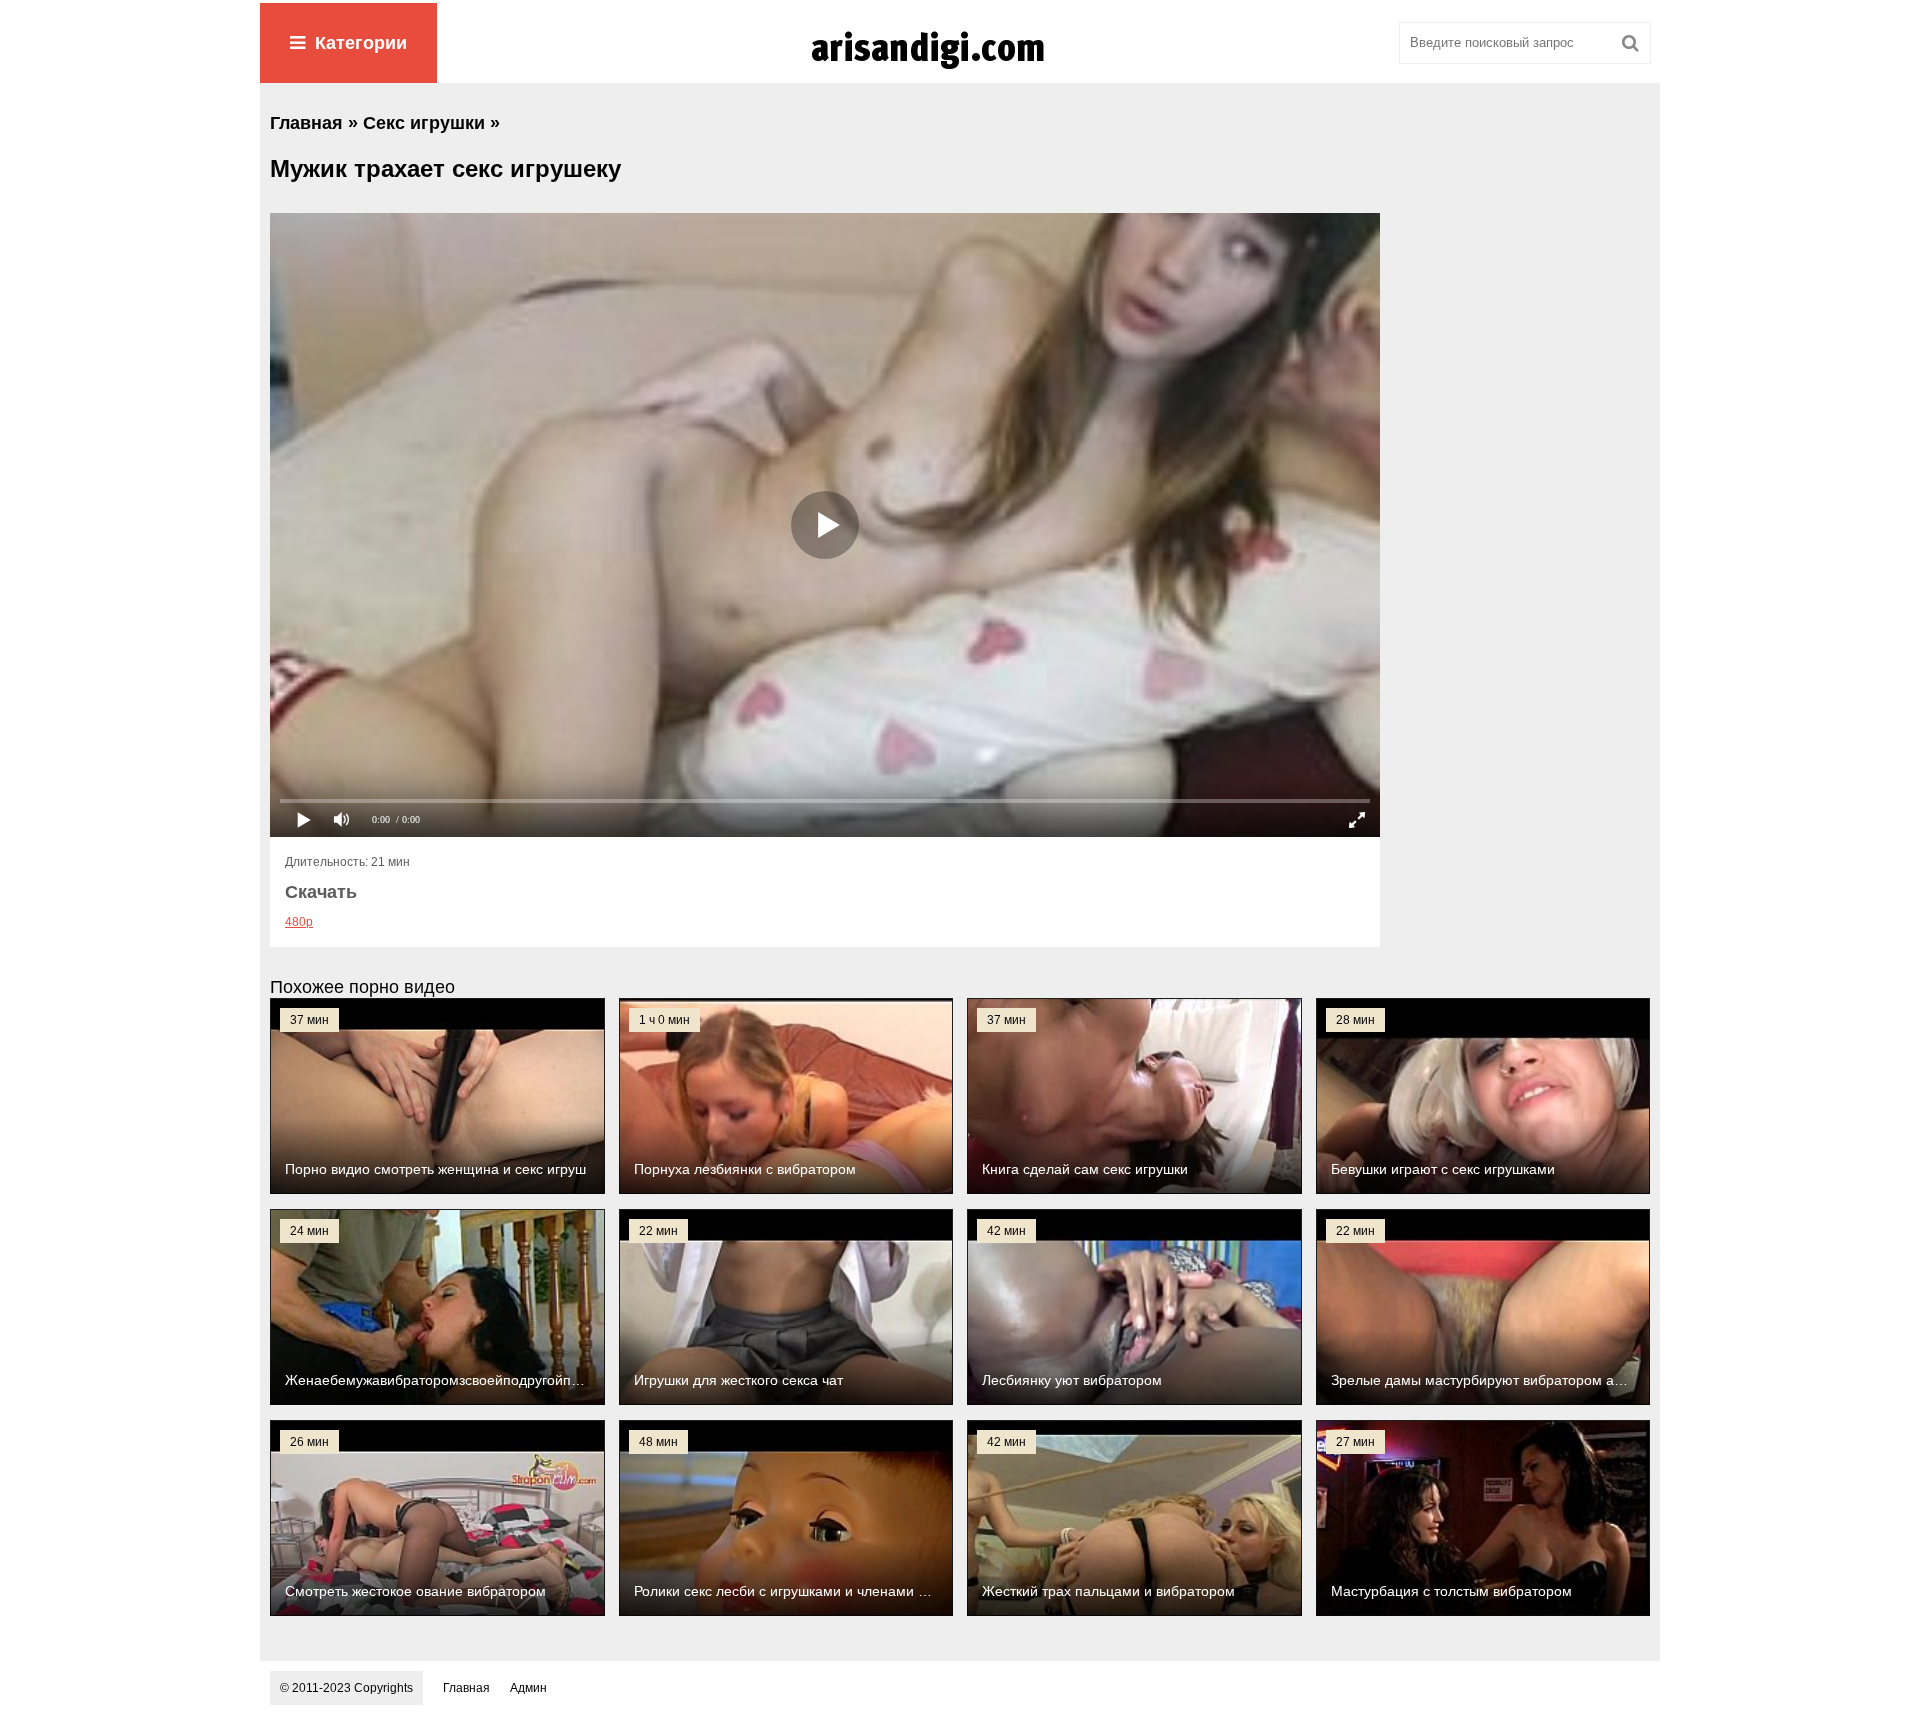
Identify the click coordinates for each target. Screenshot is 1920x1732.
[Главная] (960, 69)
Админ (528, 1688)
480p (299, 922)
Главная (466, 1688)
